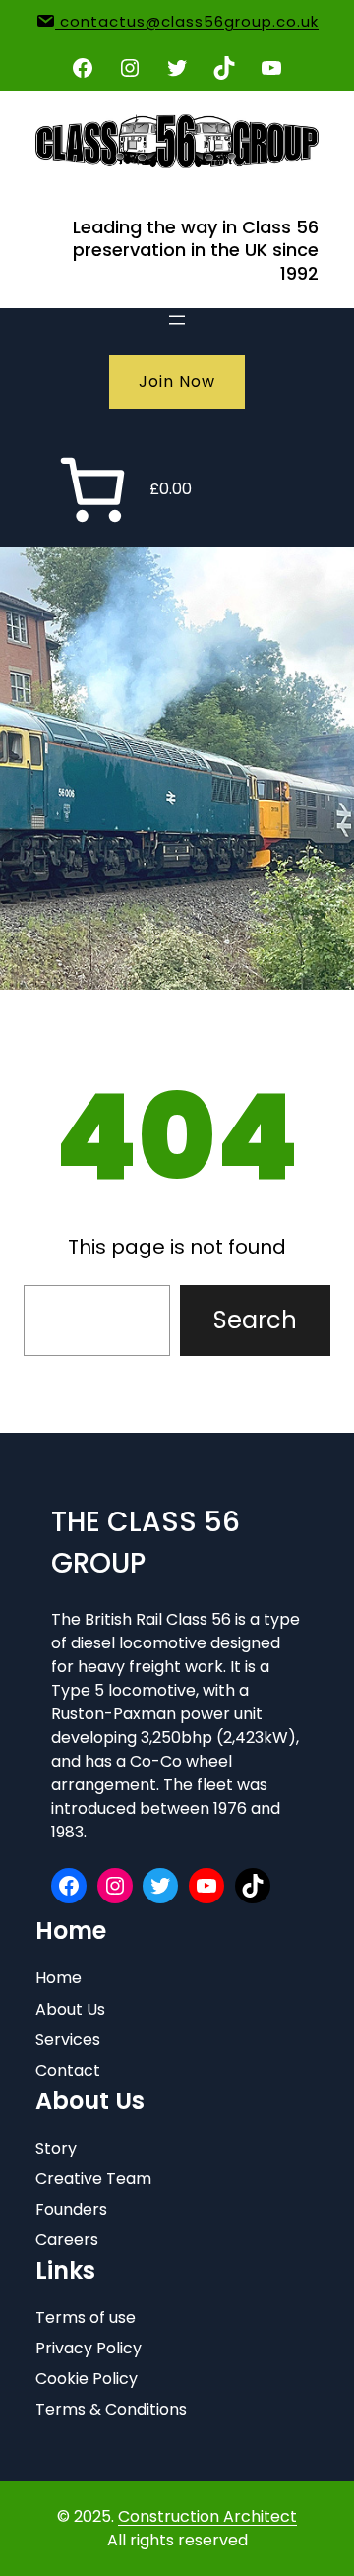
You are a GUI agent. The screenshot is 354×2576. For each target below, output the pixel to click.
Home (59, 1978)
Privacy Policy (88, 2348)
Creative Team (93, 2179)
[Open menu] (177, 320)
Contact (68, 2070)
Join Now (177, 382)
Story (56, 2148)
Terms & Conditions (111, 2409)
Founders (71, 2209)
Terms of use (86, 2318)
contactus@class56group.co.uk (187, 21)
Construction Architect (207, 2516)
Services (68, 2040)
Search (255, 1320)
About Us (70, 2009)
